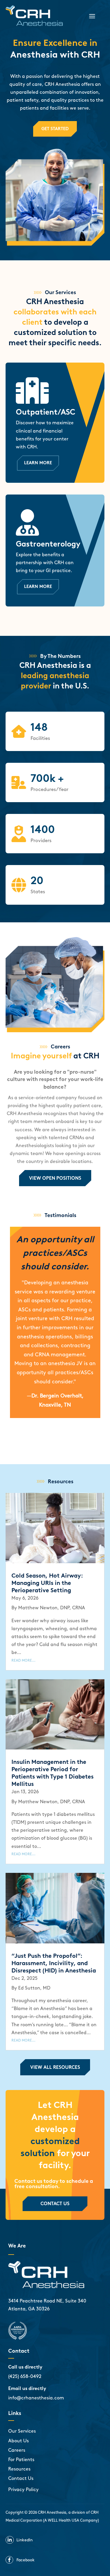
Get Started (55, 129)
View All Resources (55, 2067)
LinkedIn (24, 2540)
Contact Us (55, 2204)
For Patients (21, 2459)
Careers (17, 2450)
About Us (18, 2441)
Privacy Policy (23, 2489)
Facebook (26, 2560)
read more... (23, 1660)
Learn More (38, 463)
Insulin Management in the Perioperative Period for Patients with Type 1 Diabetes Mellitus (53, 1773)
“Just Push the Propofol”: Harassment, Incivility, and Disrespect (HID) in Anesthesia (54, 1963)
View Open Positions (55, 1178)
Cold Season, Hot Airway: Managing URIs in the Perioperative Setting (47, 1583)
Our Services (22, 2431)
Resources (19, 2469)
